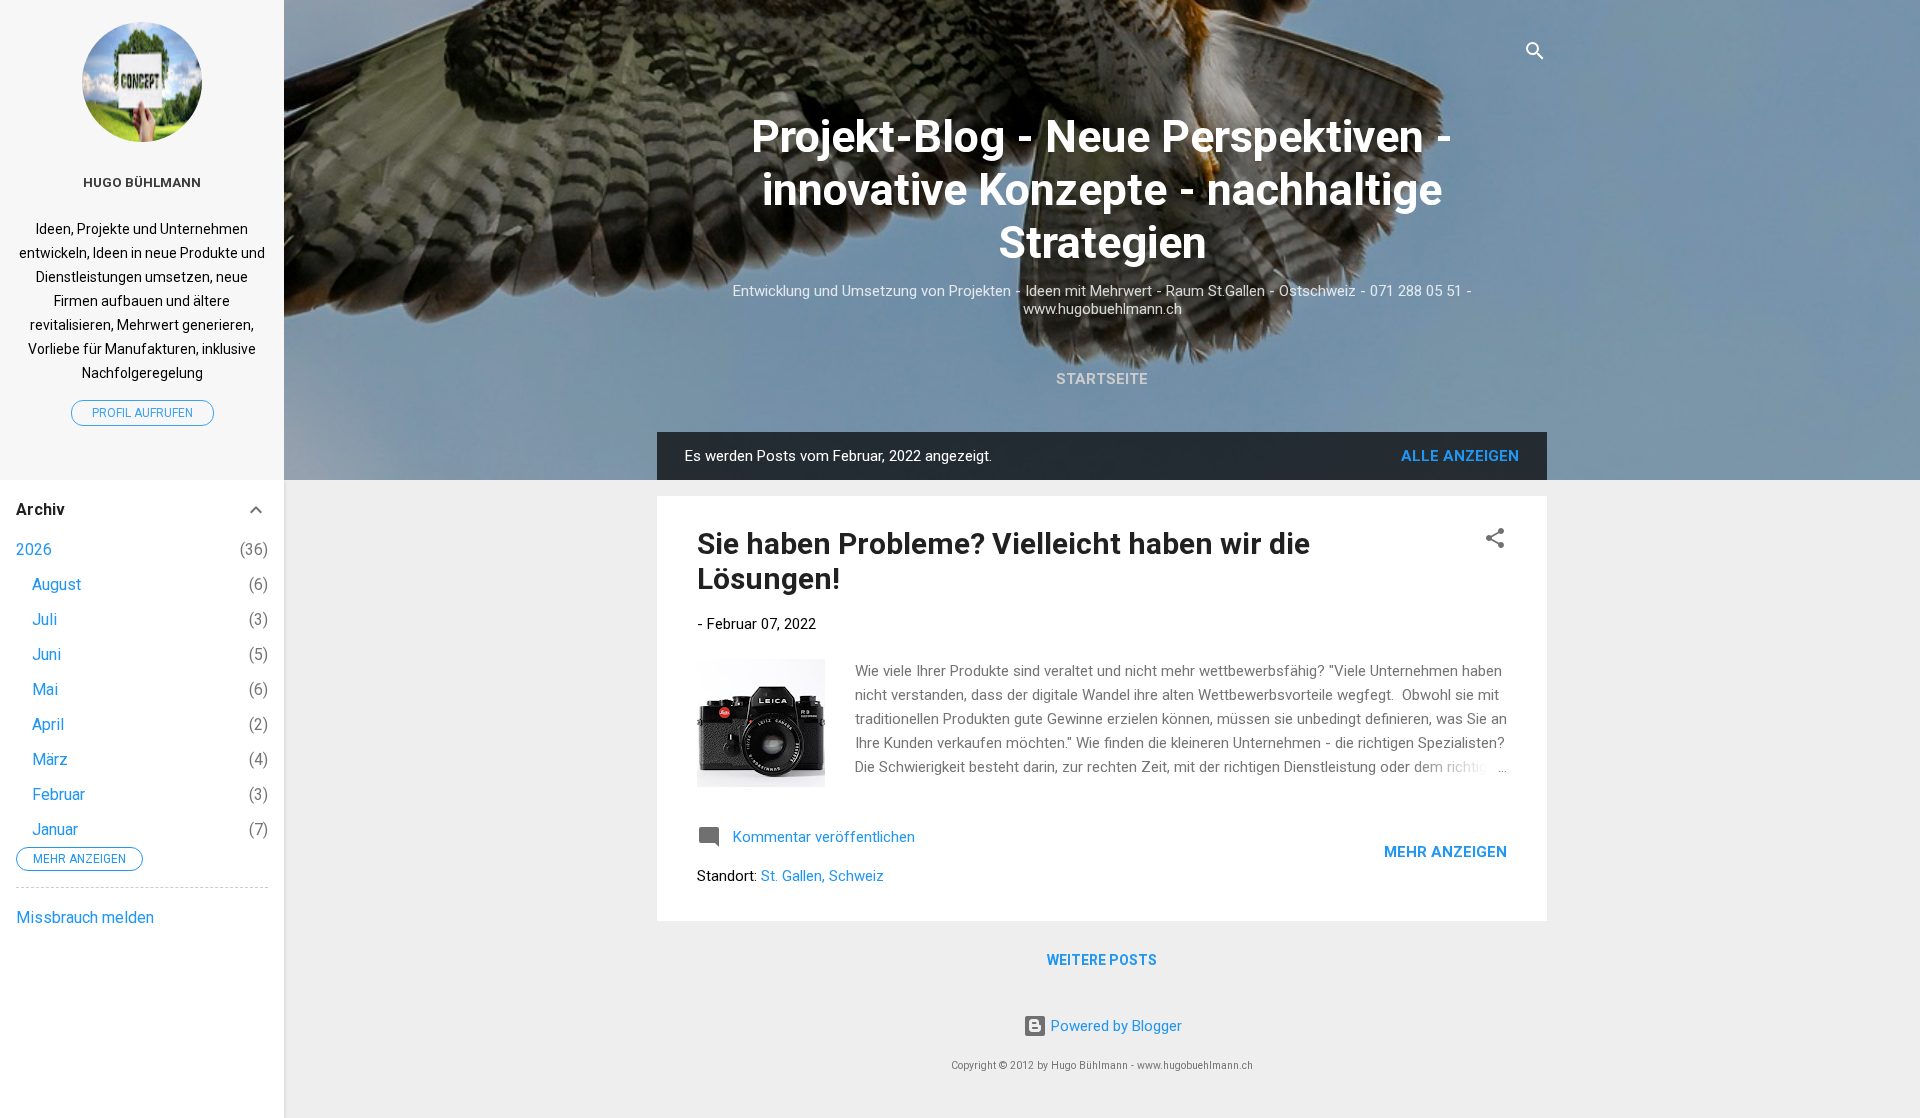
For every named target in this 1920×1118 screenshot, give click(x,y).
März (50, 759)
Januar (55, 829)
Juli (44, 619)
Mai (45, 689)
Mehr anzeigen (1445, 852)
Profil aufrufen (142, 413)
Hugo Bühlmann (142, 182)
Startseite (1102, 379)
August (56, 584)
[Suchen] (1535, 54)
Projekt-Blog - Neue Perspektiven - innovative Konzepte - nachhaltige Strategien (1102, 189)
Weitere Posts (1102, 960)
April (48, 724)
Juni (46, 654)
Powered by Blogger (1114, 1026)
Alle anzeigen (1460, 456)
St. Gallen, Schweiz (822, 876)
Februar (58, 794)
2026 (34, 549)
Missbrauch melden (85, 917)
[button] (1495, 541)
